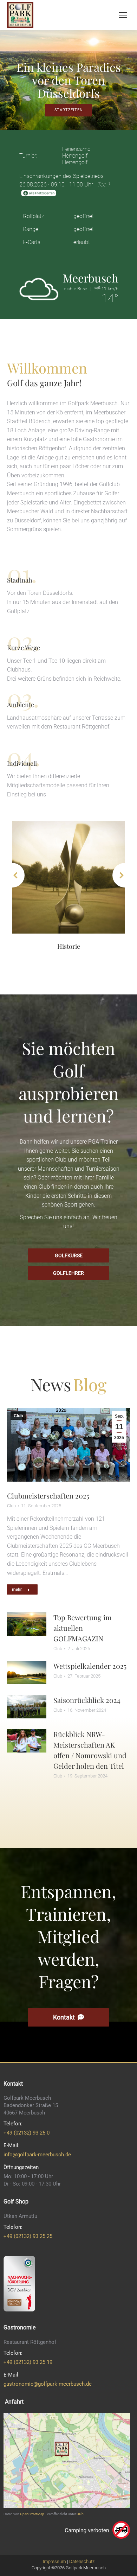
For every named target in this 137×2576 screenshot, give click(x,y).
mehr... (18, 1590)
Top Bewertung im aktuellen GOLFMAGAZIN (83, 1628)
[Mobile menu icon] (123, 15)
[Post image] (68, 877)
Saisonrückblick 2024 (87, 1700)
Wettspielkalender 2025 (90, 1666)
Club (18, 1416)
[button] (12, 875)
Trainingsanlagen (68, 946)
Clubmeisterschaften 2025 (48, 1496)
